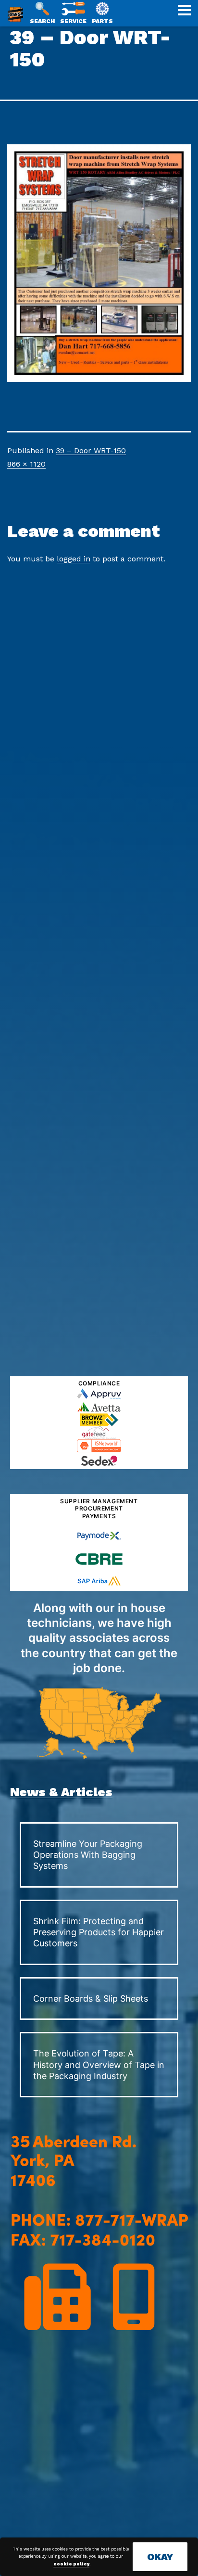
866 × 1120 (26, 464)
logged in (74, 559)
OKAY (160, 2557)
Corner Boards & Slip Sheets (91, 1999)
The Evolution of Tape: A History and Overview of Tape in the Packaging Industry (99, 2065)
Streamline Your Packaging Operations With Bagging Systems (88, 1855)
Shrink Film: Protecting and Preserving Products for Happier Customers (99, 1932)
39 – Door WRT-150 (91, 450)
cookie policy (71, 2564)
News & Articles (61, 1792)
